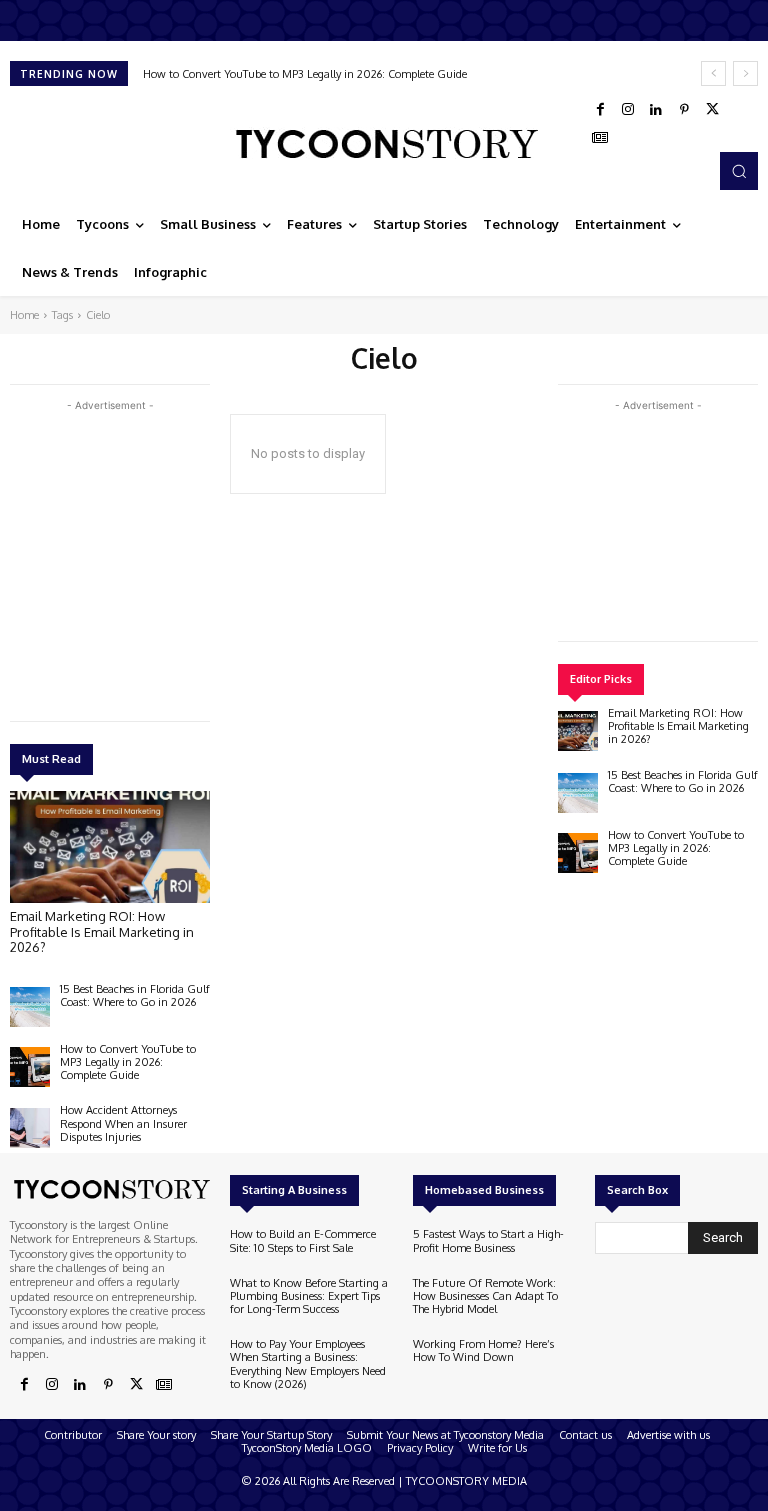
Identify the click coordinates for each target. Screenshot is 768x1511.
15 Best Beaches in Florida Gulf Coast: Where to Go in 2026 (135, 995)
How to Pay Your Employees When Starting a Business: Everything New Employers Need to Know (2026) (308, 1364)
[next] (745, 73)
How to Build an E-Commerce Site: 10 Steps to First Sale (303, 1240)
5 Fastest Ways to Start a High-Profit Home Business (488, 1240)
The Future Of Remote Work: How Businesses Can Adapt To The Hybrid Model (485, 1296)
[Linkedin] (656, 110)
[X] (712, 110)
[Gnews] (600, 138)
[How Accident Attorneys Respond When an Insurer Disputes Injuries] (30, 1128)
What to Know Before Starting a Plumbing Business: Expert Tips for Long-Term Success (309, 1296)
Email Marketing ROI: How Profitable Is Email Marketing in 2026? (102, 931)
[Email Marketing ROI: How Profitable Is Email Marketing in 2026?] (110, 847)
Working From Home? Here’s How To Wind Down (483, 1350)
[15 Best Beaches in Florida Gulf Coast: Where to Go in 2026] (30, 1007)
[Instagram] (628, 110)
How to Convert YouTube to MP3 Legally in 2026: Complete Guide (305, 74)
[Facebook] (600, 110)
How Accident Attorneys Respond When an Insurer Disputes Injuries (123, 1123)
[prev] (713, 73)
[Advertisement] (160, 556)
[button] (739, 171)
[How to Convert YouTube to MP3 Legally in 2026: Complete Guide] (30, 1067)
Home (24, 315)
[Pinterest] (684, 110)
